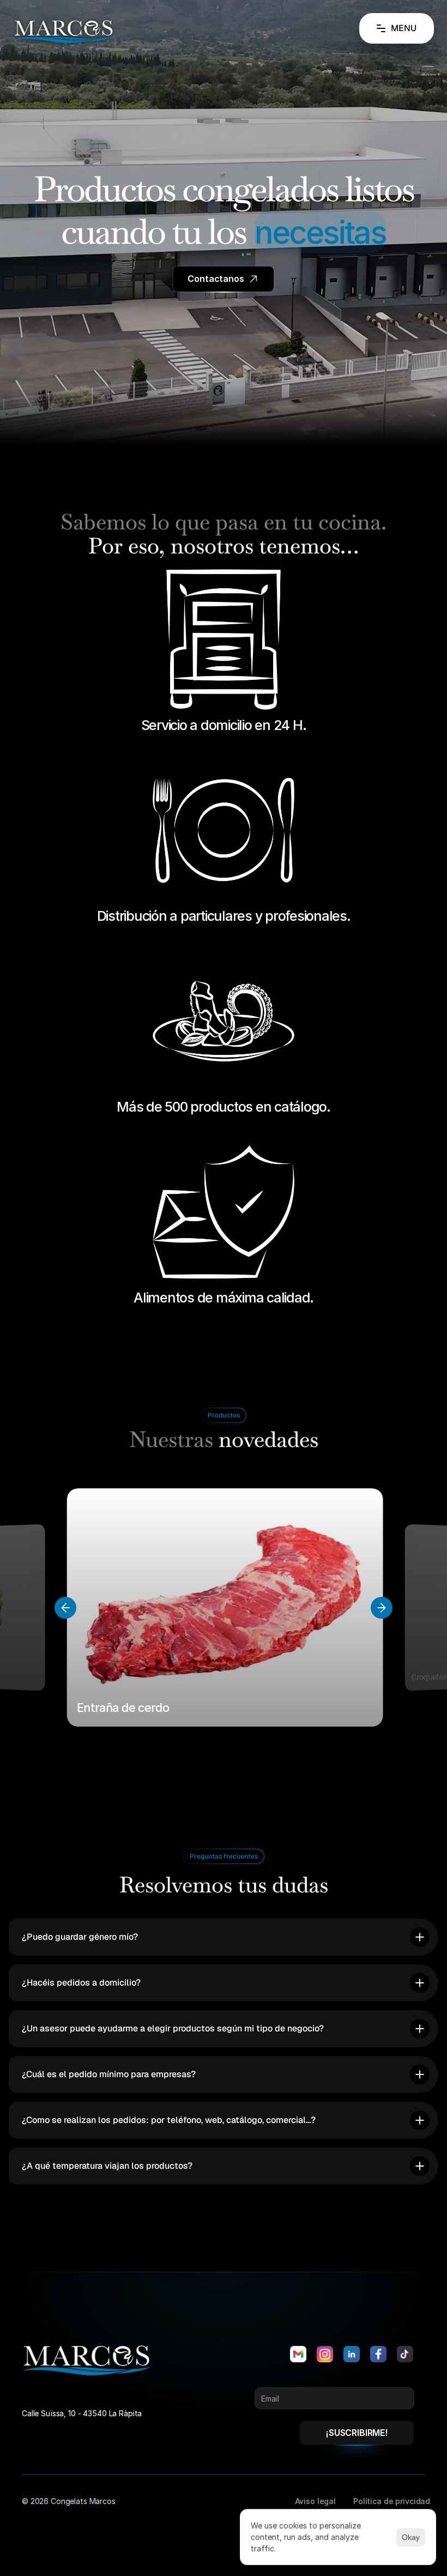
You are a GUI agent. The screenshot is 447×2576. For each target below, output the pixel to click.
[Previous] (65, 1608)
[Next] (382, 1608)
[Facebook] (378, 2354)
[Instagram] (325, 2354)
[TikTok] (405, 2354)
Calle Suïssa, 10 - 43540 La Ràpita (82, 2413)
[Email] (298, 2354)
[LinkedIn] (352, 2354)
